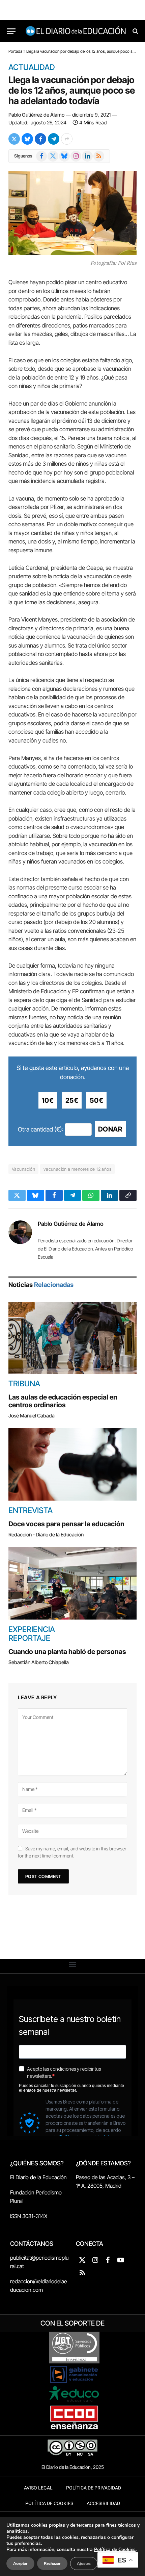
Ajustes (84, 2563)
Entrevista (31, 1510)
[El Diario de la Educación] (76, 31)
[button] (73, 1964)
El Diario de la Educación (38, 2177)
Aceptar (20, 2563)
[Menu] (11, 31)
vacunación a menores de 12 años (77, 1169)
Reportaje (29, 1638)
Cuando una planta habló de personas (67, 1652)
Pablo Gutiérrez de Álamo (36, 115)
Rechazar (52, 2563)
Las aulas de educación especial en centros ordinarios (63, 1401)
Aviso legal (38, 2488)
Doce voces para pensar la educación (66, 1524)
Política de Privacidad (94, 2488)
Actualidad (32, 68)
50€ (96, 1100)
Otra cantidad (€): (41, 1129)
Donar (110, 1129)
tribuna (24, 1384)
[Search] (135, 31)
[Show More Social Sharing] (67, 139)
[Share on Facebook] (40, 139)
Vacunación (23, 1169)
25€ (72, 1100)
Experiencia (32, 1629)
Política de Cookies (49, 2504)
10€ (48, 1100)
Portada (15, 51)
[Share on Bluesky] (27, 139)
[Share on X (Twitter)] (14, 139)
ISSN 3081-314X (29, 2216)
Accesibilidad (103, 2504)
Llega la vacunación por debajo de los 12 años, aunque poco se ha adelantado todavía (72, 90)
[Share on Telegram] (54, 139)
